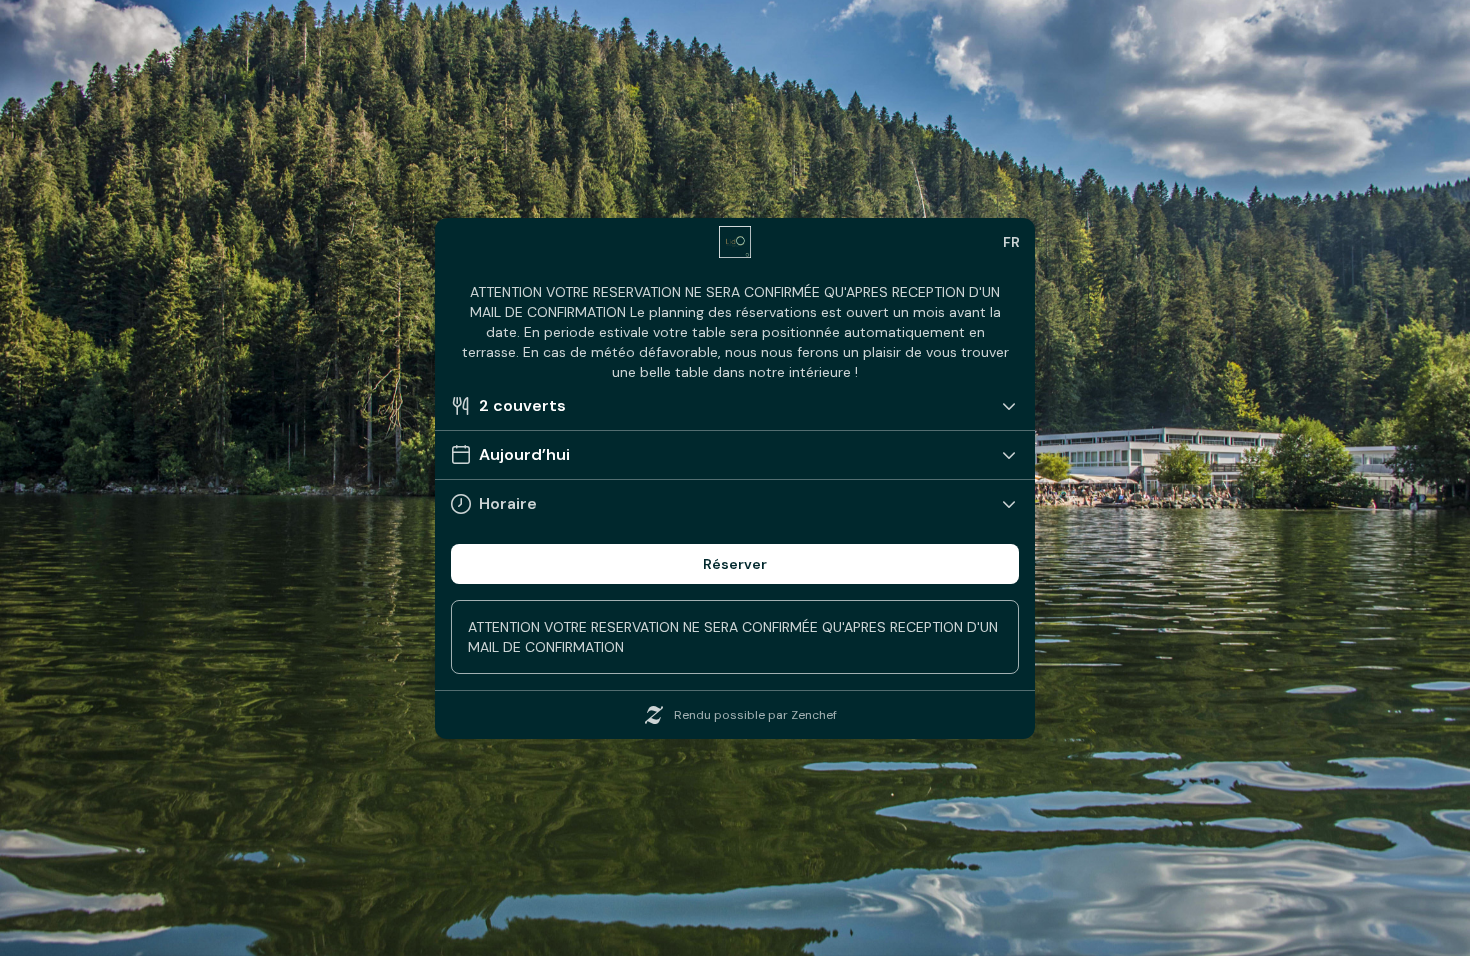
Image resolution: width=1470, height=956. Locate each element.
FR (1011, 242)
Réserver (735, 564)
